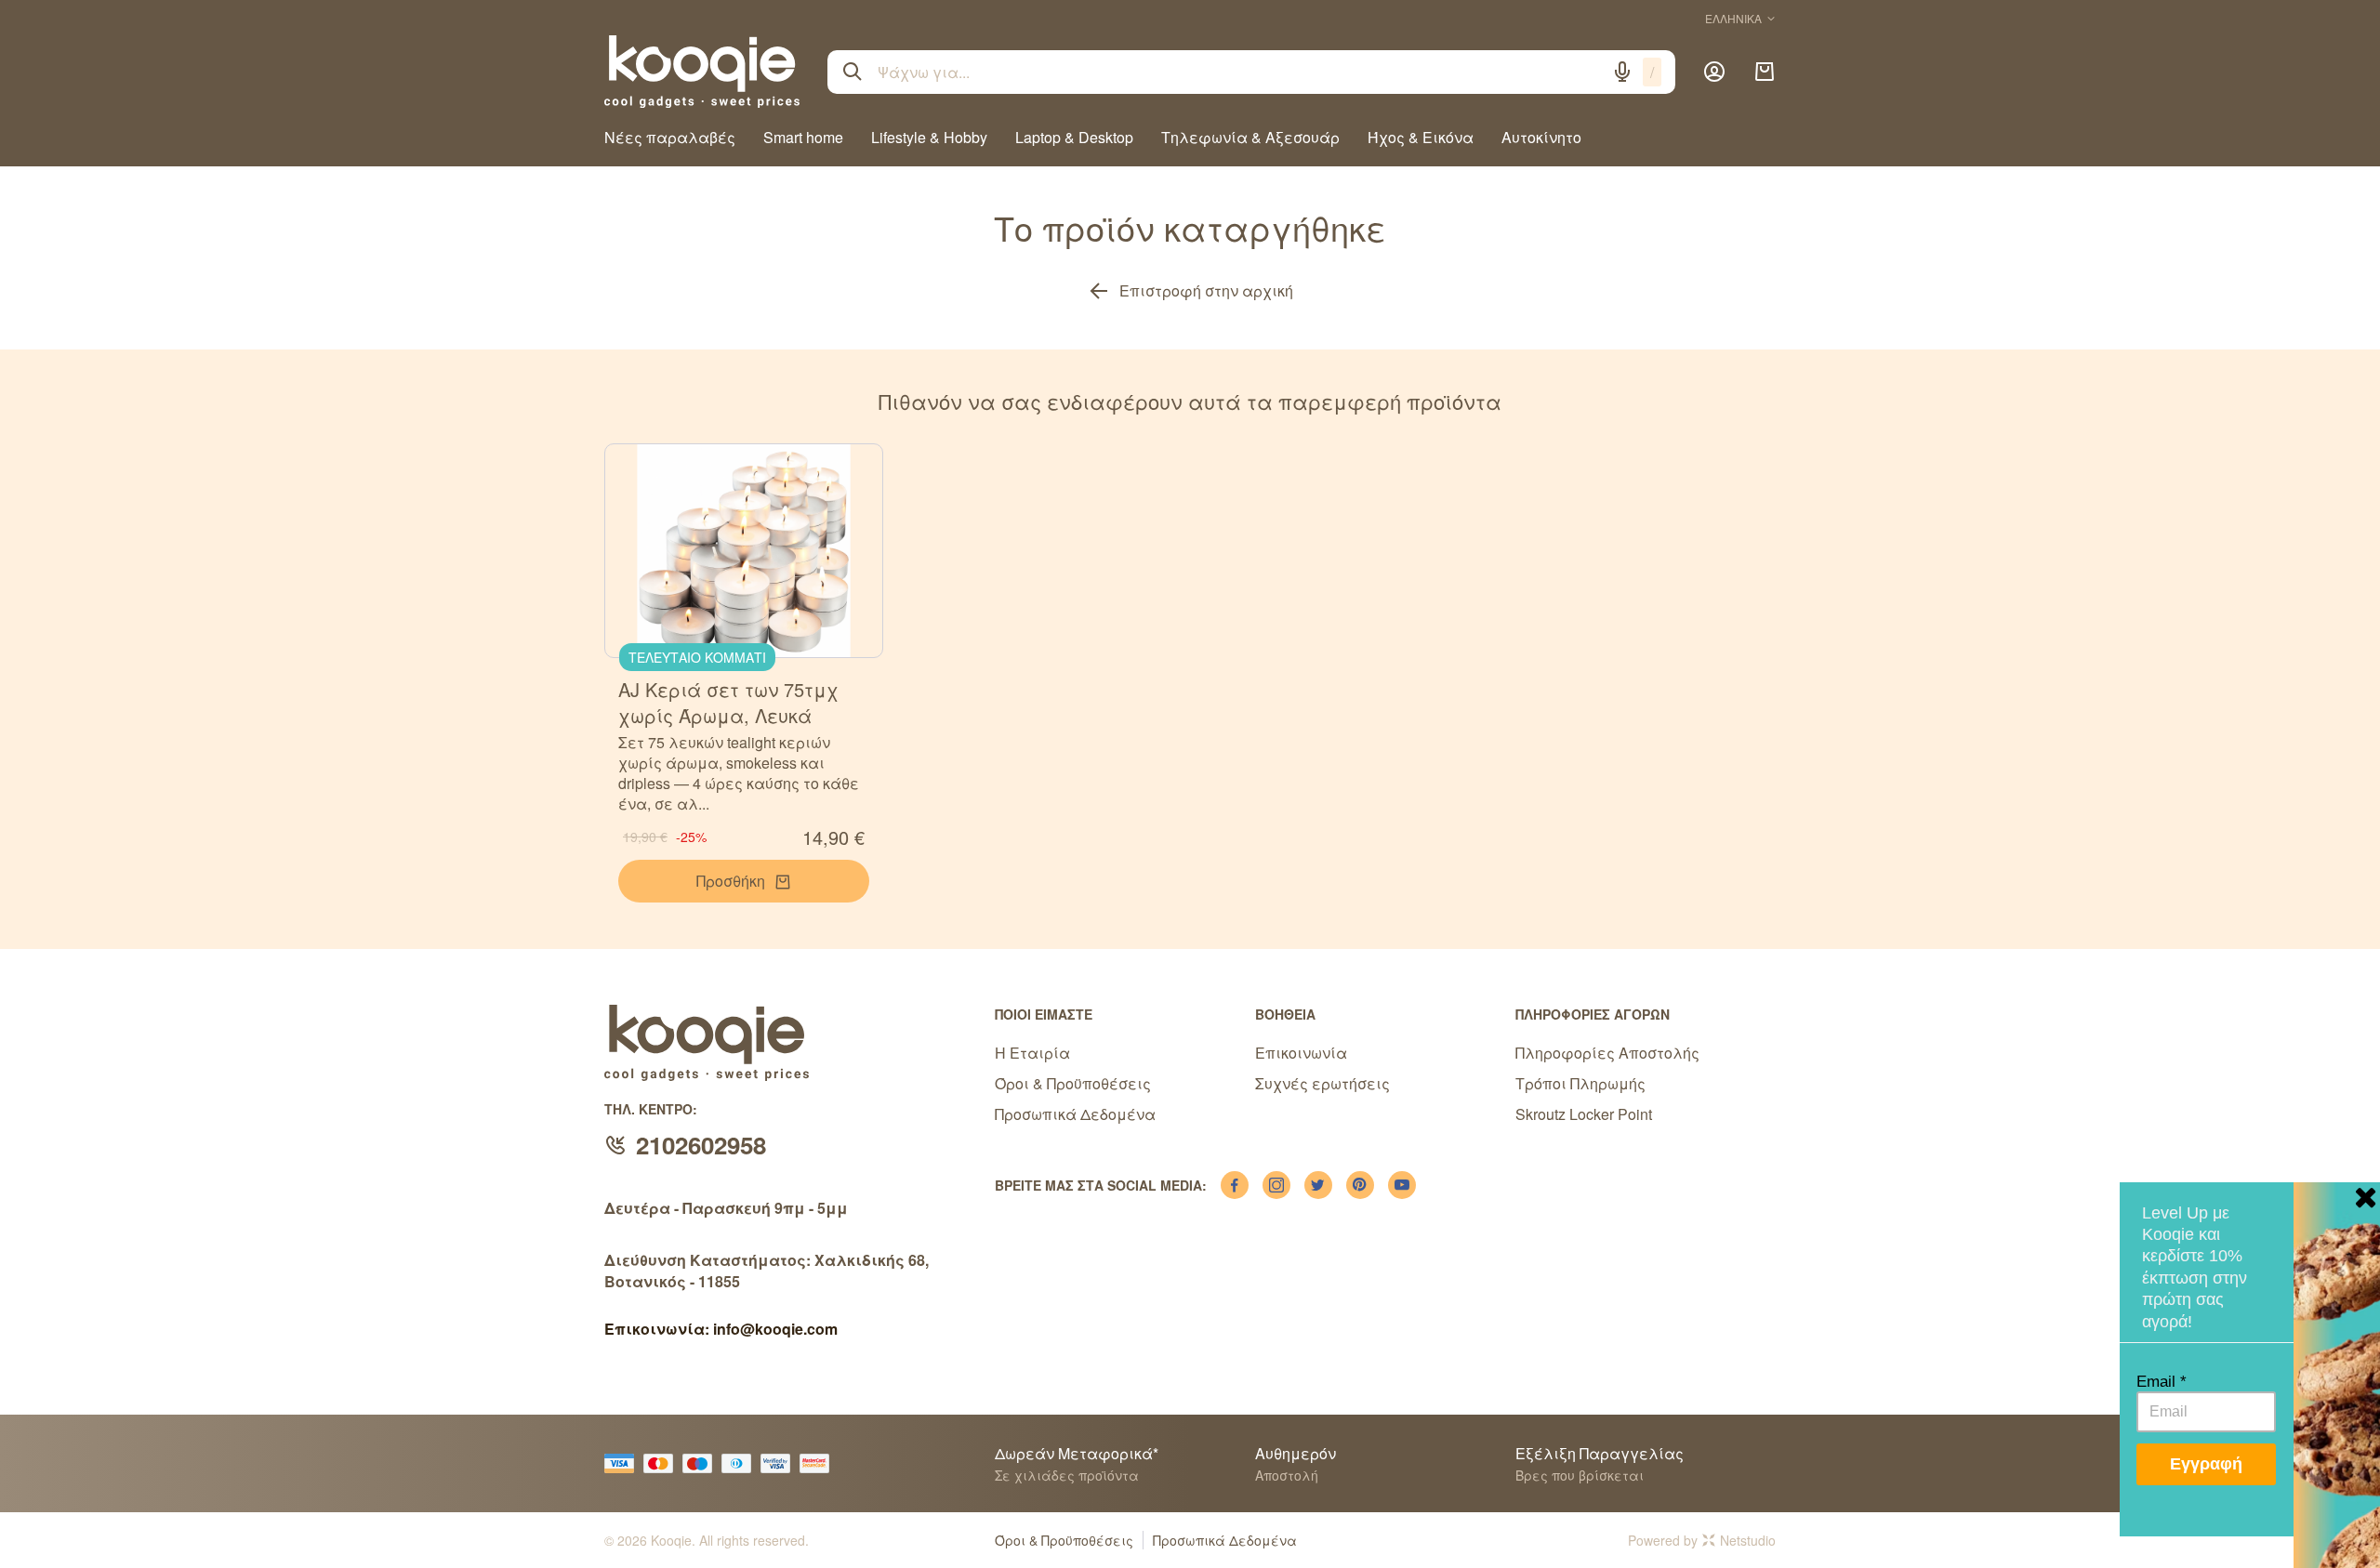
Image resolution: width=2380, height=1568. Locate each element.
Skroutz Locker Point (1584, 1114)
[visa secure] (780, 1463)
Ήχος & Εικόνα (1421, 137)
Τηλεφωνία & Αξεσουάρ (1250, 137)
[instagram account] (1276, 1185)
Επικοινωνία (1301, 1053)
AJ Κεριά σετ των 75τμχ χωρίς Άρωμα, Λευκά (728, 702)
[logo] (702, 72)
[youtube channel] (1402, 1185)
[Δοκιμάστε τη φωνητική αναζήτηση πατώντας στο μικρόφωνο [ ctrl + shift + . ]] (1622, 72)
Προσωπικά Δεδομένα (1075, 1114)
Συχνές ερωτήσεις (1322, 1083)
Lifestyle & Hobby (929, 137)
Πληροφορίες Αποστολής (1607, 1053)
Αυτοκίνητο (1541, 137)
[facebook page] (1235, 1185)
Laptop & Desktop (1074, 137)
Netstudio (1748, 1540)
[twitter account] (1318, 1185)
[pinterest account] (1360, 1185)
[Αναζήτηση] (853, 72)
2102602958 (701, 1145)
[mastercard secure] (819, 1463)
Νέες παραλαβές (670, 137)
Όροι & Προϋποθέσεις (1073, 1083)
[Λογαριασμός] (1714, 72)
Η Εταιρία (1032, 1053)
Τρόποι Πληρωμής (1580, 1083)
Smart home (803, 137)
